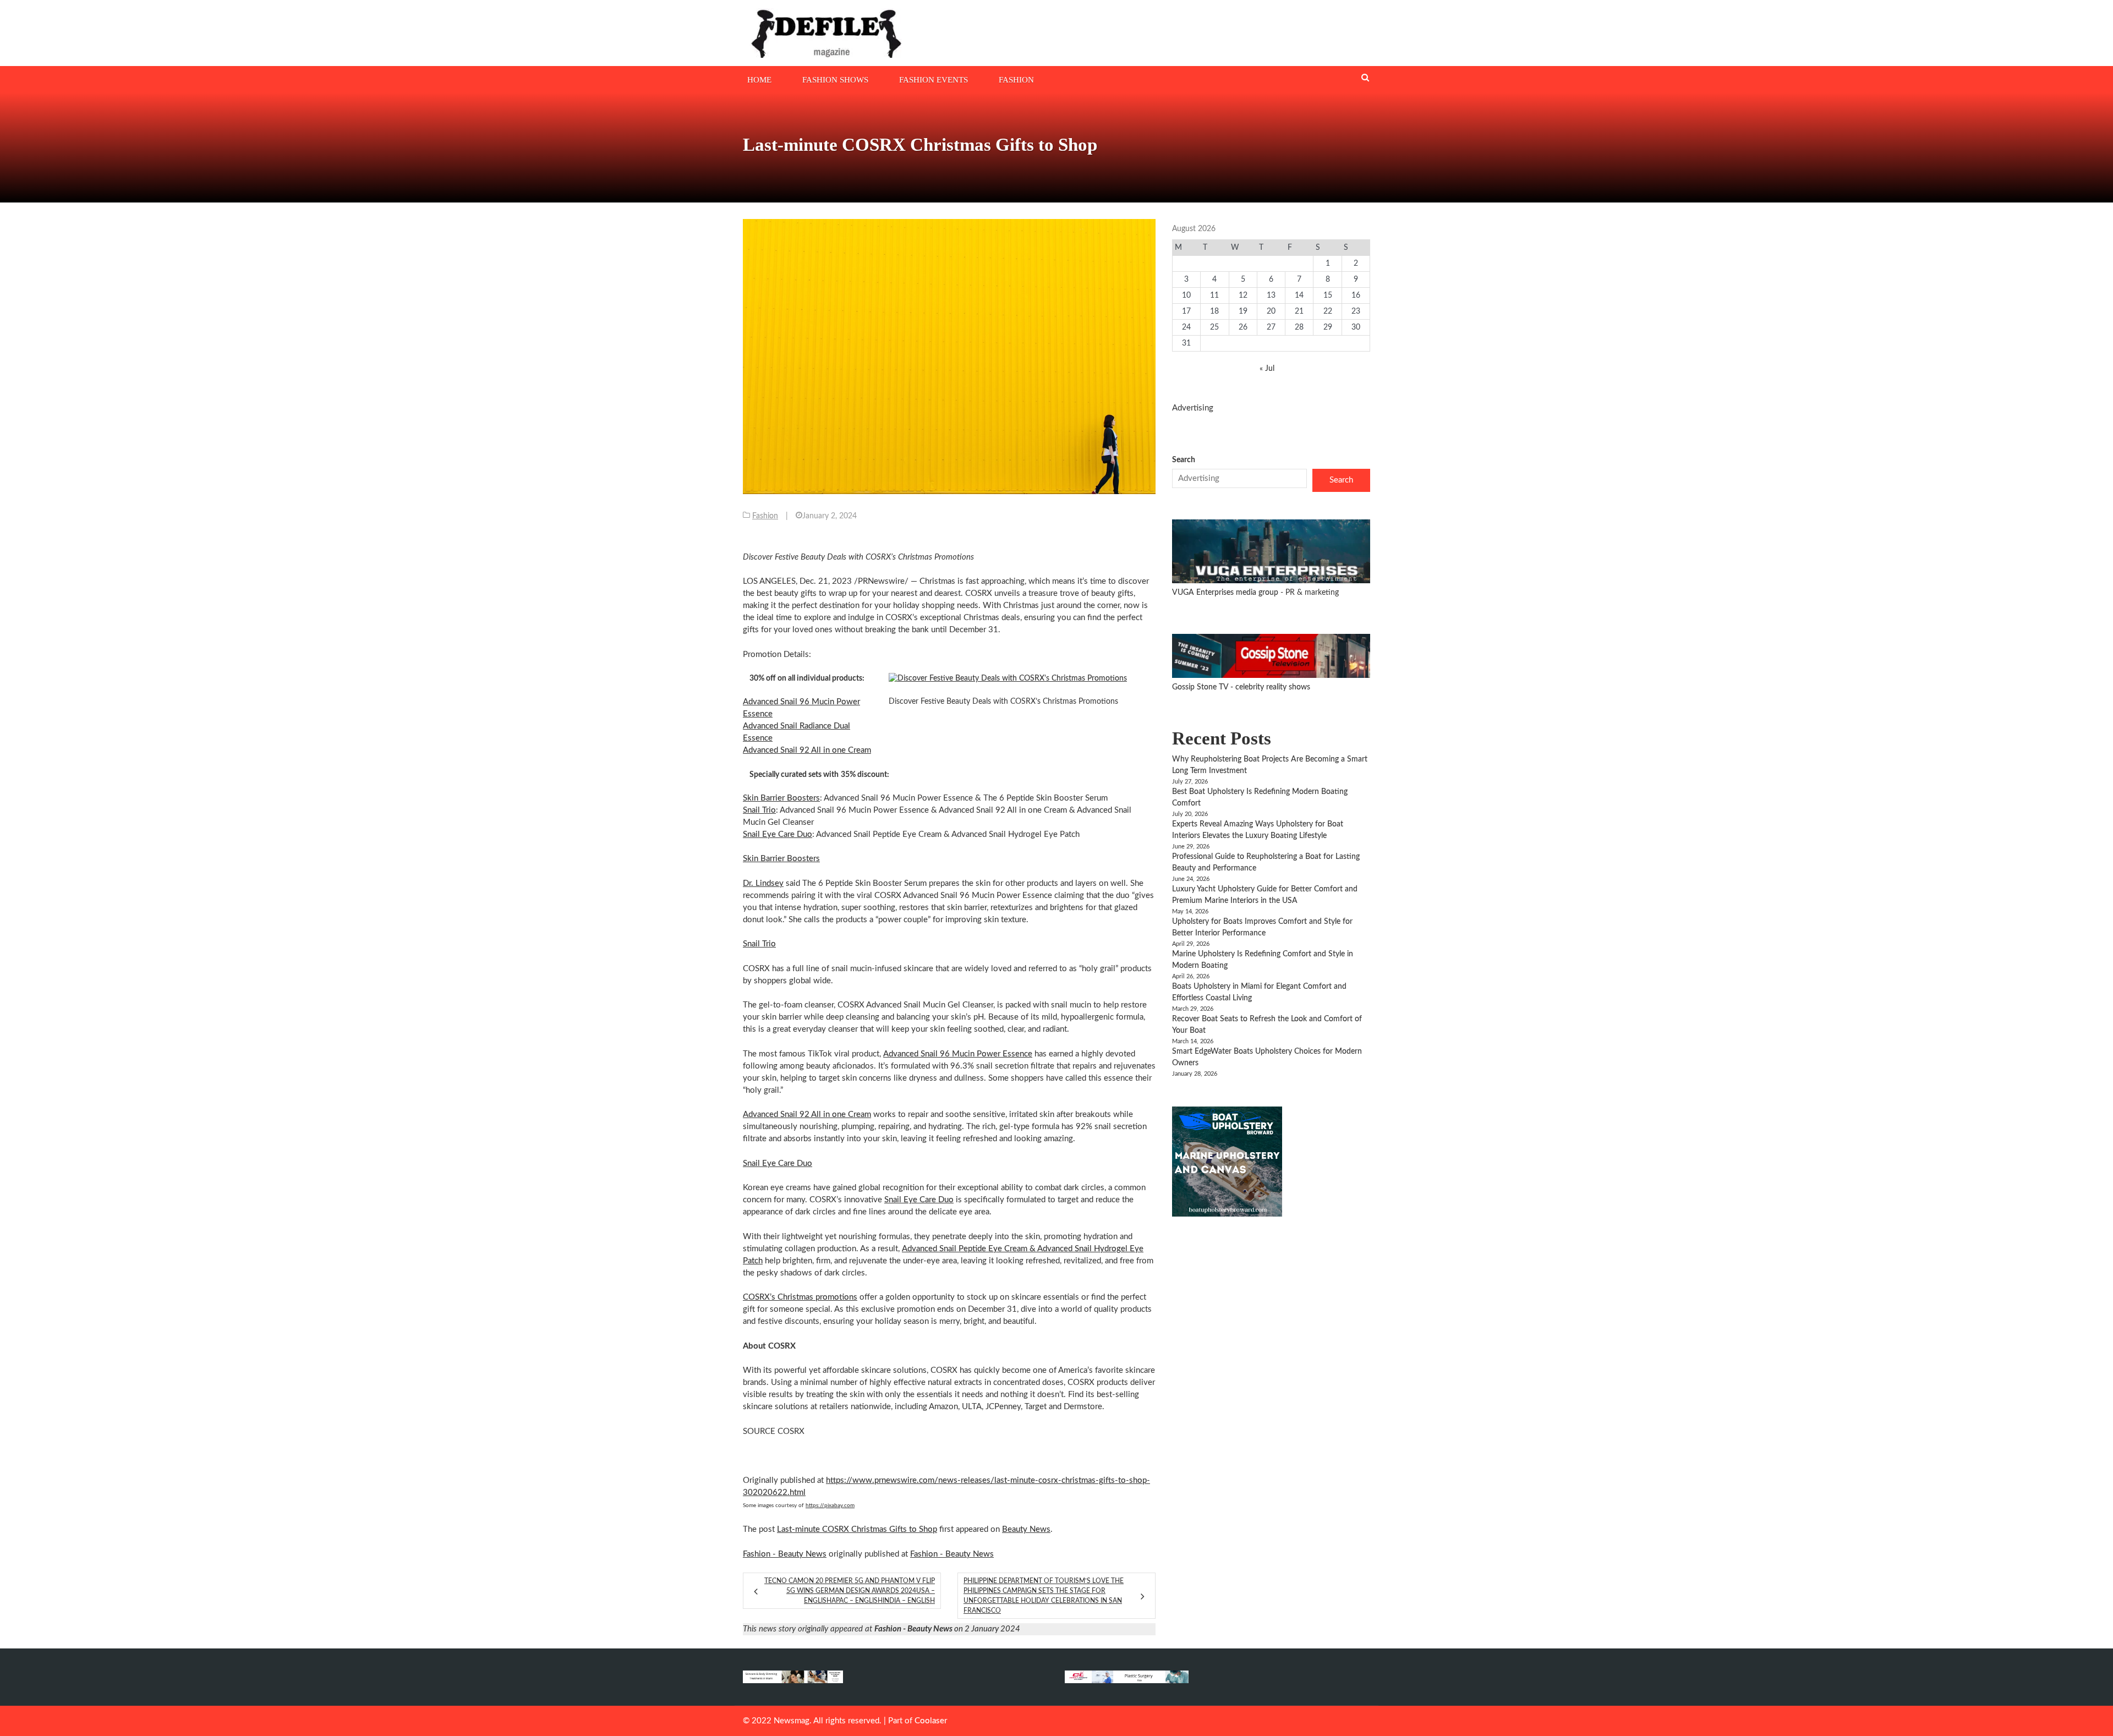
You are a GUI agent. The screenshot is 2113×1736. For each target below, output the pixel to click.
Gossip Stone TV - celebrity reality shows (1241, 687)
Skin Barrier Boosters (781, 798)
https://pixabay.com (830, 1505)
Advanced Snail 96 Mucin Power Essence (958, 1054)
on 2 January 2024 (947, 1629)
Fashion (1016, 80)
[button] (1018, 679)
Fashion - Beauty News (785, 1554)
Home (759, 80)
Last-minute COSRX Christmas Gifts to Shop (857, 1529)
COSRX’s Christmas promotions (800, 1297)
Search (1184, 460)
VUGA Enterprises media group (1226, 593)
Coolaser (931, 1721)
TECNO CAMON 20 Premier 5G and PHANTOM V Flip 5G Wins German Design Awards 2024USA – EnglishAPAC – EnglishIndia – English (850, 1591)
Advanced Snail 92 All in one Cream (807, 750)
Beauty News (1026, 1529)
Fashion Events (934, 80)
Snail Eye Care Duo (778, 834)
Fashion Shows (835, 80)
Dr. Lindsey (763, 883)
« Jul (1267, 369)
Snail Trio (759, 810)
